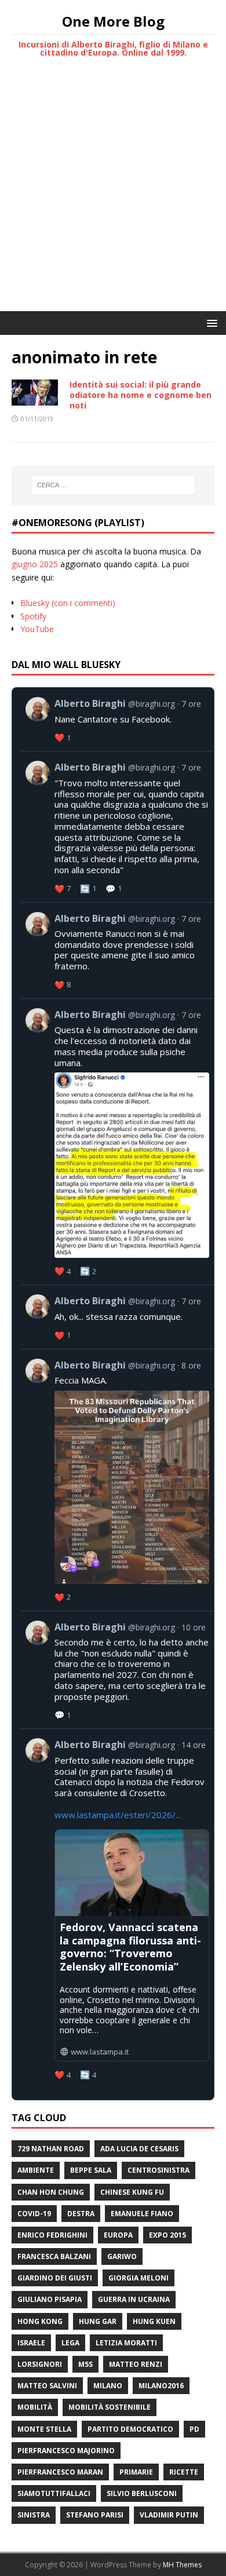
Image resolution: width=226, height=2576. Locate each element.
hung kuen (154, 2321)
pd (194, 2429)
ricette (184, 2472)
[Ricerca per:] (113, 485)
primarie (136, 2472)
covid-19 (34, 2214)
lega (70, 2343)
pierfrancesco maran (60, 2472)
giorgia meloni (138, 2278)
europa (118, 2235)
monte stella (44, 2429)
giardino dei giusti (55, 2278)
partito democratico (130, 2429)
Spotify (33, 616)
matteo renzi (136, 2364)
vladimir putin (169, 2515)
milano (108, 2386)
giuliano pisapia (50, 2299)
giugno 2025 (35, 564)
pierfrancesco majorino (66, 2451)
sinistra (34, 2515)
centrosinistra (158, 2170)
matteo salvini (47, 2386)
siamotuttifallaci (54, 2493)
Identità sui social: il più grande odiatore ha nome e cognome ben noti (141, 395)
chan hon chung (51, 2192)
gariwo (122, 2256)
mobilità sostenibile (110, 2407)
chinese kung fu (132, 2192)
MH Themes (182, 2565)
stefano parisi (95, 2515)
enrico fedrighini (52, 2235)
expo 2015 (167, 2235)
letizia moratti (126, 2343)
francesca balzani (54, 2256)
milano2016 (161, 2386)
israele (31, 2343)
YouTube (37, 629)
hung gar (98, 2321)
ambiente (36, 2170)
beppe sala (91, 2170)
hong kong (40, 2321)
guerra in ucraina (134, 2299)
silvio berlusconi (142, 2493)
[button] (210, 322)
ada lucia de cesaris (139, 2149)
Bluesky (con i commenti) (68, 603)
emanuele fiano (142, 2214)
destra (81, 2214)
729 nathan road (51, 2149)
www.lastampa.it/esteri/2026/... (118, 1815)
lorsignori (40, 2364)
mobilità (35, 2407)
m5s (85, 2364)
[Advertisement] (113, 192)
